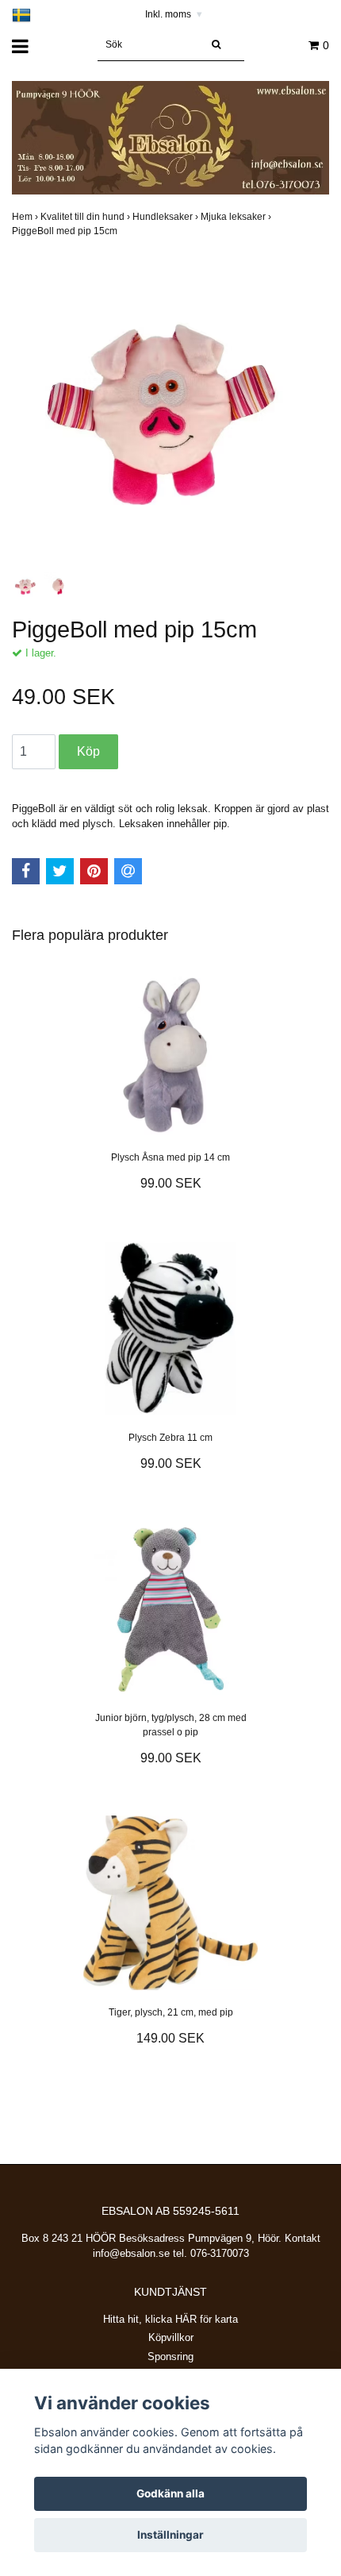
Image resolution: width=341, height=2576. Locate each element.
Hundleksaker (167, 217)
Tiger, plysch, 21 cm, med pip (171, 2012)
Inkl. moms (174, 14)
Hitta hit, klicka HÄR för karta (170, 2319)
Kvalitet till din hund (86, 217)
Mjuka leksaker (237, 217)
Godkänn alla (170, 2493)
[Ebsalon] (170, 137)
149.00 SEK (170, 2038)
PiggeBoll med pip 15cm (66, 231)
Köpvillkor (171, 2337)
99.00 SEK (171, 1183)
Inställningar (170, 2535)
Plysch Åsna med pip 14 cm (170, 1157)
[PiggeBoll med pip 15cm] (170, 410)
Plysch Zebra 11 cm (170, 1438)
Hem (26, 217)
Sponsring (170, 2357)
